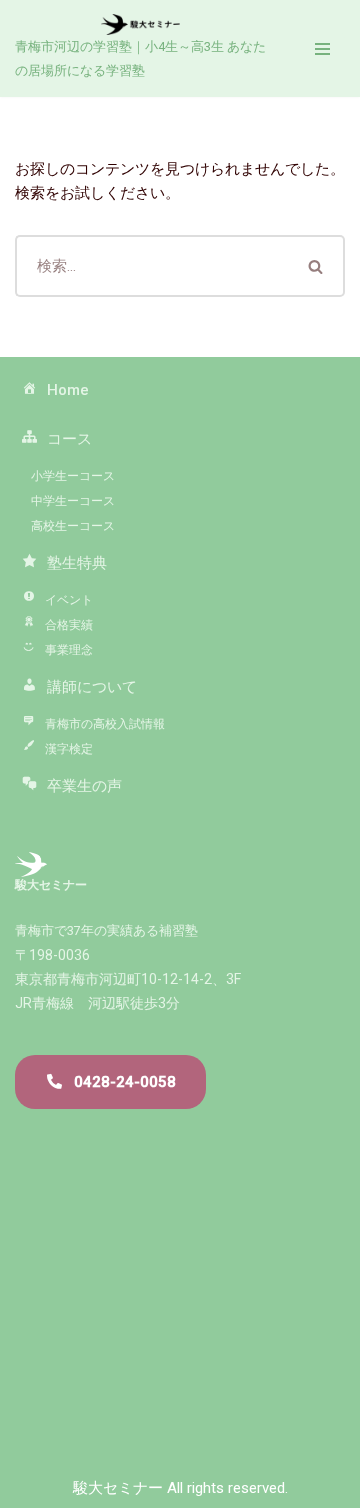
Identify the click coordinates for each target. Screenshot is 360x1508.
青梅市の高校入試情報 (105, 724)
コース (69, 439)
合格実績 (69, 625)
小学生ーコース (67, 476)
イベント (69, 600)
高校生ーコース (67, 526)
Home (68, 390)
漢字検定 (69, 749)
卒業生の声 (84, 786)
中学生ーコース (67, 501)
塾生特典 (77, 563)
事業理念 (69, 650)
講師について (92, 687)
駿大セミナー (118, 1488)
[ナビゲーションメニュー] (322, 49)
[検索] (317, 266)
